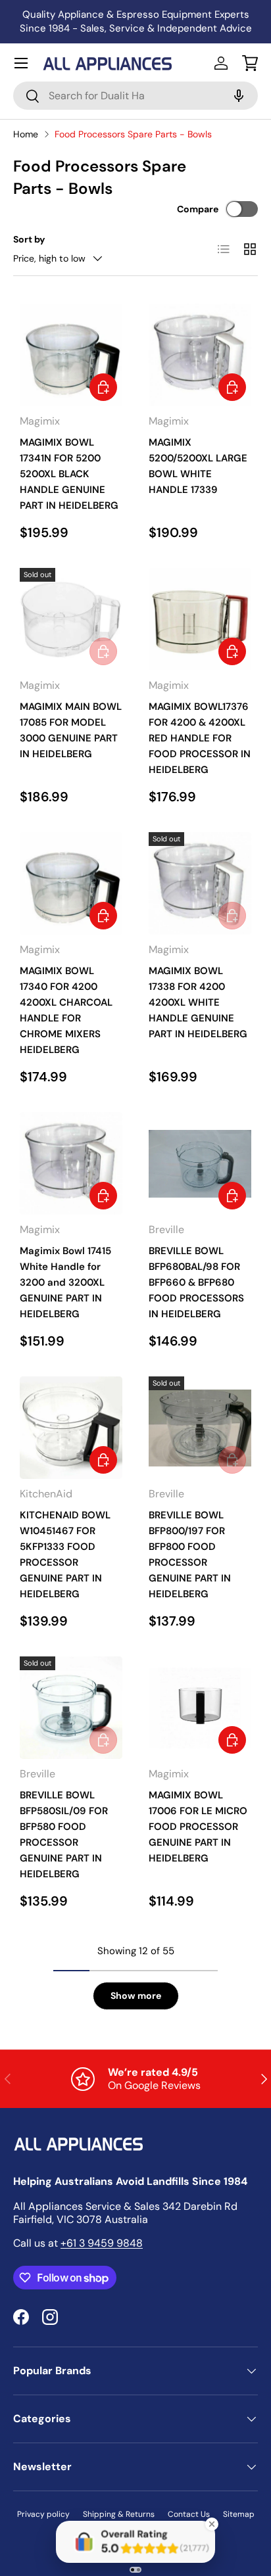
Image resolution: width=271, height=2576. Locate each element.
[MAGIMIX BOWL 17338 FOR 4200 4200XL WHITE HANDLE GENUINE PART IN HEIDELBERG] (200, 883)
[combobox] (135, 96)
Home (26, 134)
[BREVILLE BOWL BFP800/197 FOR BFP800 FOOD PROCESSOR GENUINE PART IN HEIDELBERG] (200, 1428)
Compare (198, 209)
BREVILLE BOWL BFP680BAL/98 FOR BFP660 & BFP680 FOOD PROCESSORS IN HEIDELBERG (196, 1282)
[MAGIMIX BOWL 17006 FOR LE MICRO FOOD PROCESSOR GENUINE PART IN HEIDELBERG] (200, 1708)
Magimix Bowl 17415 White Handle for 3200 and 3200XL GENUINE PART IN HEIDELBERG (65, 1282)
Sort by (29, 239)
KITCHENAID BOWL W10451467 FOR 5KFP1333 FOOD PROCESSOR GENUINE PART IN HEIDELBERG (65, 1555)
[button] (250, 63)
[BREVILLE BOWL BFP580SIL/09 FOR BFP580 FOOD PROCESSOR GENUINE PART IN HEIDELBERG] (71, 1708)
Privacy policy (43, 2514)
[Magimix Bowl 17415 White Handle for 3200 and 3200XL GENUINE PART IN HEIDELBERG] (71, 1163)
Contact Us (189, 2514)
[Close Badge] (212, 2524)
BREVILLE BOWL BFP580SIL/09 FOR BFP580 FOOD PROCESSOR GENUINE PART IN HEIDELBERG (64, 1835)
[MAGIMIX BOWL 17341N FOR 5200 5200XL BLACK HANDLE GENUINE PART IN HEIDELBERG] (71, 355)
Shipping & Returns (119, 2514)
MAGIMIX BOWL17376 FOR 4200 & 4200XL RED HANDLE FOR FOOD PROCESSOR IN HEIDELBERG (200, 738)
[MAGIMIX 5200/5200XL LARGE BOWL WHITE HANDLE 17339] (200, 355)
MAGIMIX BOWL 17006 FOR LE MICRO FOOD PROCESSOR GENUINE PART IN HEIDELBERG (198, 1827)
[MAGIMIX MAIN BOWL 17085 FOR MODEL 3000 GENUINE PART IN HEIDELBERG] (71, 619)
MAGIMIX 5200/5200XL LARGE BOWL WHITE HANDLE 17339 (198, 466)
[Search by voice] (237, 96)
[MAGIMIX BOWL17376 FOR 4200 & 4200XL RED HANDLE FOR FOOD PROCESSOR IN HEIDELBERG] (200, 619)
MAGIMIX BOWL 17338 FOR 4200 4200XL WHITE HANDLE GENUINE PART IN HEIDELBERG (198, 1002)
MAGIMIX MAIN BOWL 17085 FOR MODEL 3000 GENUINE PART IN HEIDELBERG (71, 730)
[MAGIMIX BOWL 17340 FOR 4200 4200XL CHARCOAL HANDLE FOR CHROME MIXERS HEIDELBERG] (71, 883)
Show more (136, 1996)
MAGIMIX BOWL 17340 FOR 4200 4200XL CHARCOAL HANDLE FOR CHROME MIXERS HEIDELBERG (66, 1010)
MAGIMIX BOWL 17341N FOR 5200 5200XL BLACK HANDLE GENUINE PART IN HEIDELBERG (69, 474)
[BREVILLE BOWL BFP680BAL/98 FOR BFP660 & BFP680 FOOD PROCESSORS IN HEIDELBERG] (200, 1163)
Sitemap (239, 2514)
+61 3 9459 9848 (102, 2243)
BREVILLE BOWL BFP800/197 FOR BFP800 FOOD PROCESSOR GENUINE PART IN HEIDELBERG (190, 1555)
